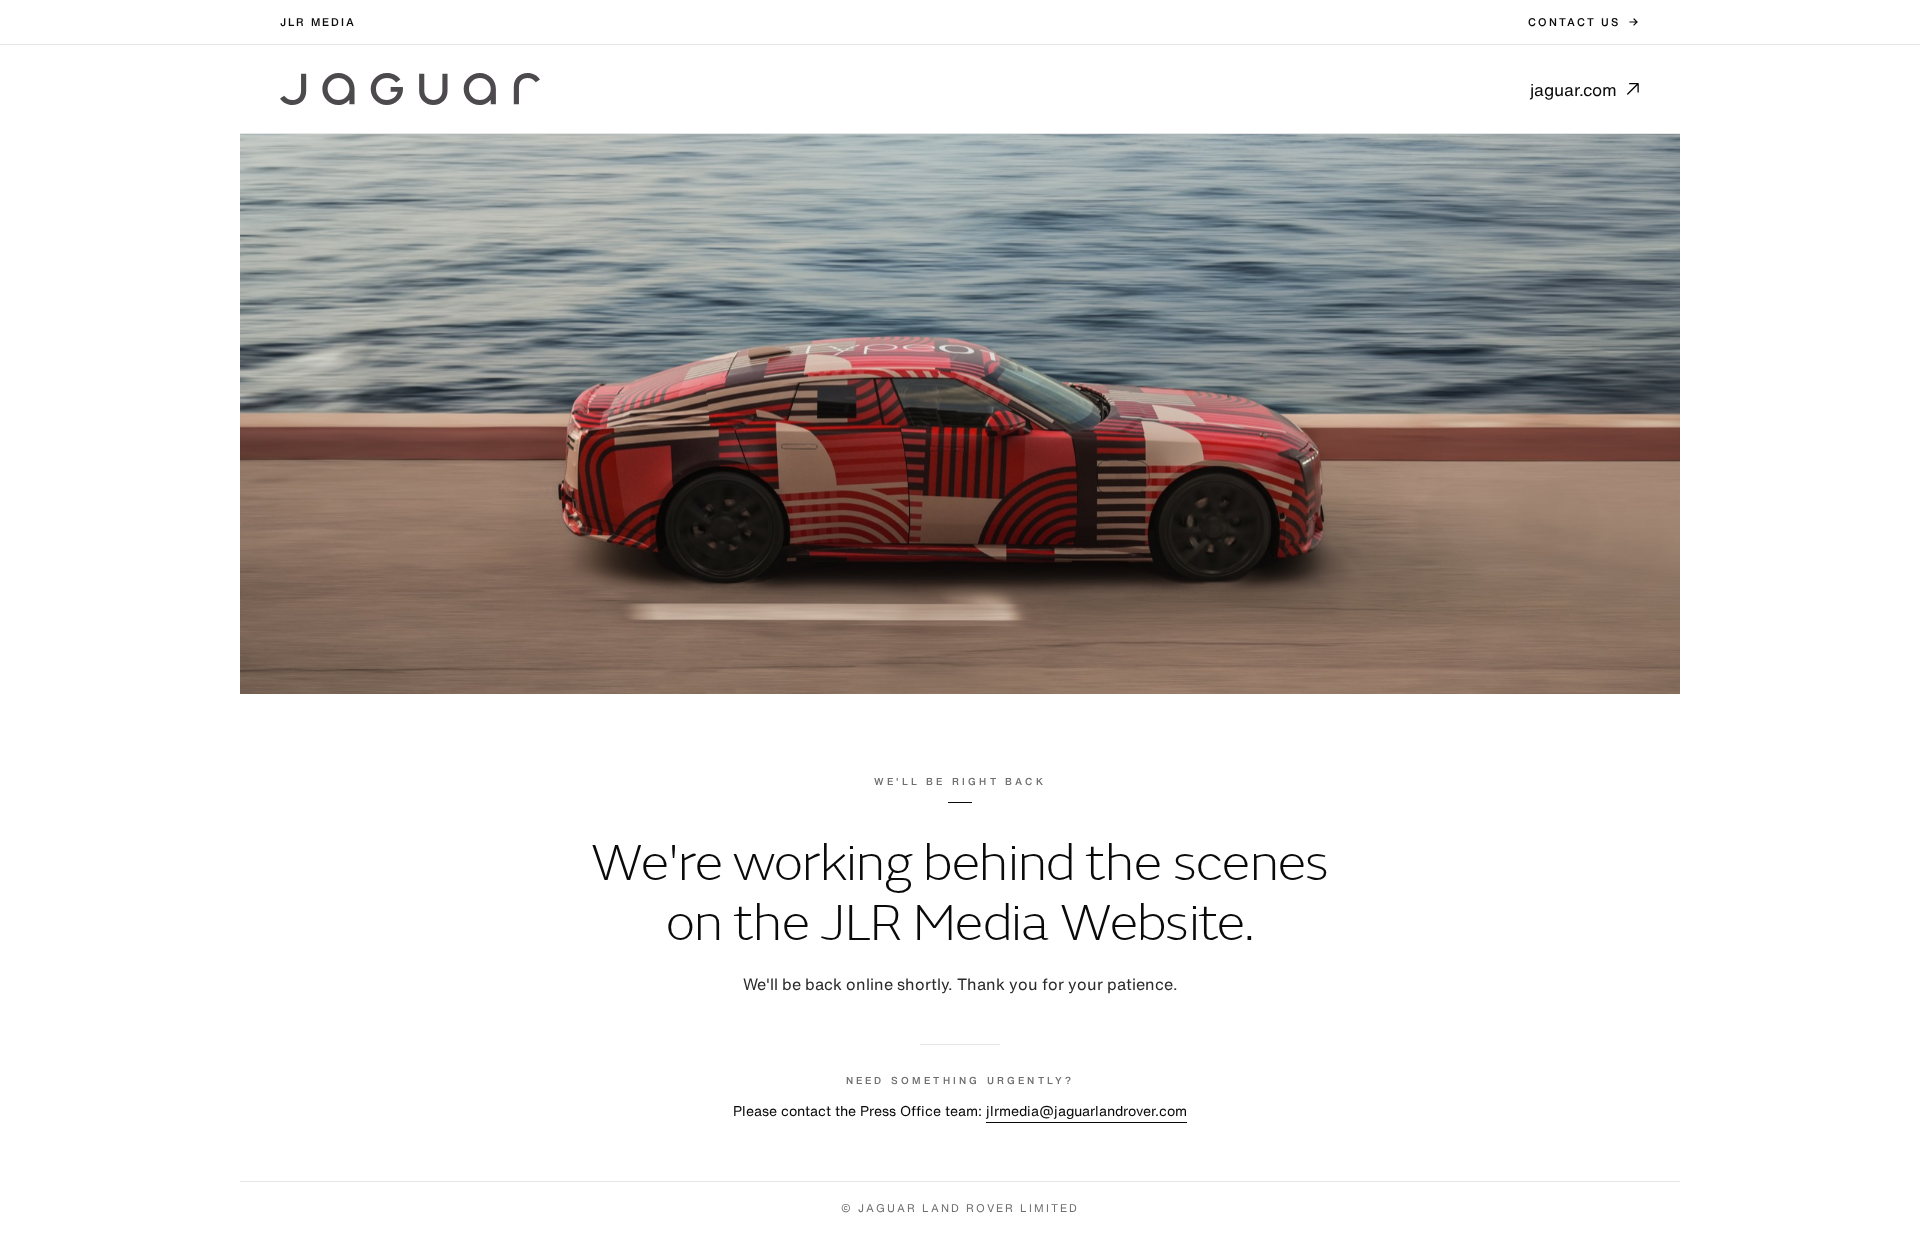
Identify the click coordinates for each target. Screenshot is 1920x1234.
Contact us (1574, 22)
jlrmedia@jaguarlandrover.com (1086, 1110)
